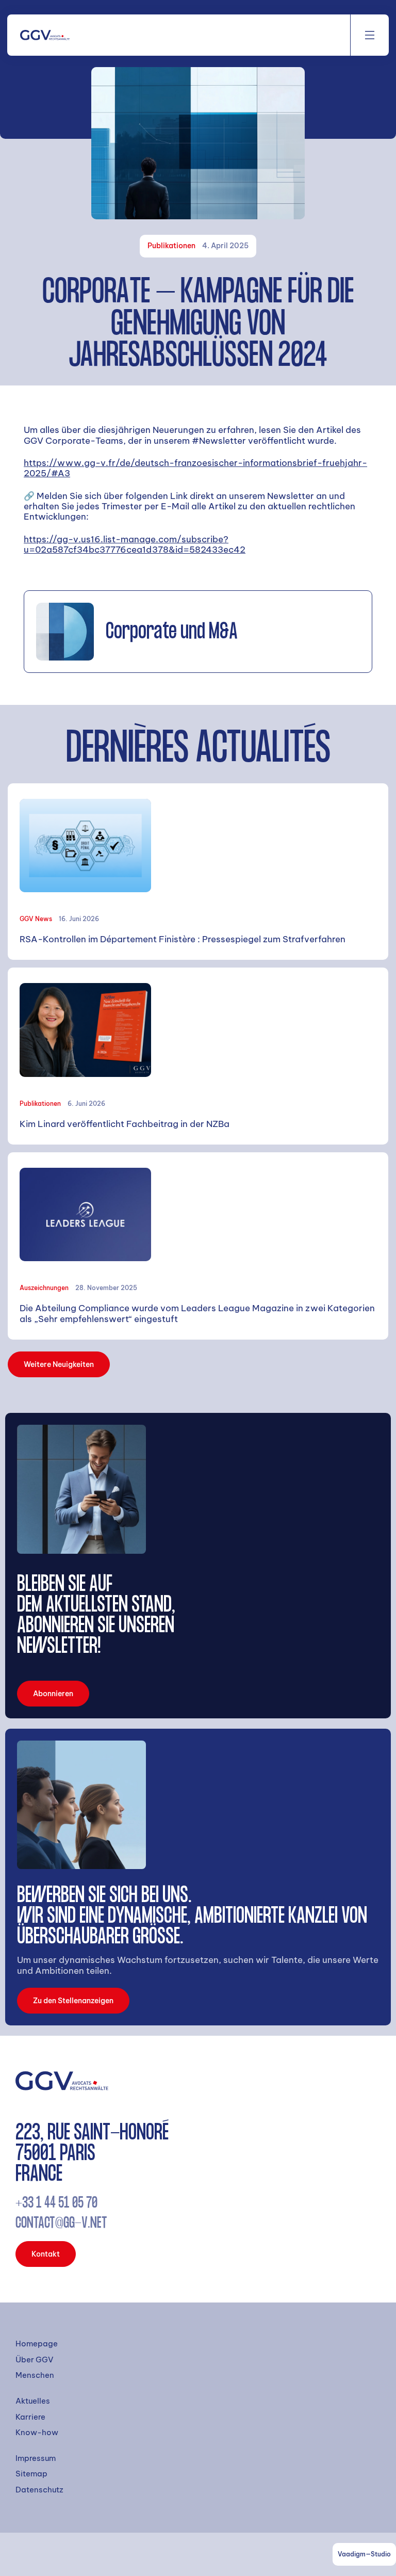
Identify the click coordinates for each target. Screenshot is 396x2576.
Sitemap (31, 2474)
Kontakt (46, 2254)
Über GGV (35, 2360)
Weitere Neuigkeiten (59, 1364)
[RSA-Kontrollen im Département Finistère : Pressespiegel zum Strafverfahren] (198, 872)
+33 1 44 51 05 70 (56, 2204)
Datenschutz (39, 2490)
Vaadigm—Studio (364, 2554)
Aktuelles (33, 2401)
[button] (370, 35)
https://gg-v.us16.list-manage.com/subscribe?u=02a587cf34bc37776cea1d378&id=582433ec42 (135, 544)
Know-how (37, 2433)
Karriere (30, 2417)
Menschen (35, 2375)
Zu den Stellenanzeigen (73, 2001)
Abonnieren (53, 1694)
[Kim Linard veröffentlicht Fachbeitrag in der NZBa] (198, 1056)
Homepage (37, 2344)
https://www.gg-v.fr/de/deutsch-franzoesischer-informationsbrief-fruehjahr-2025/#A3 (195, 468)
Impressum (36, 2458)
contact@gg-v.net (61, 2224)
